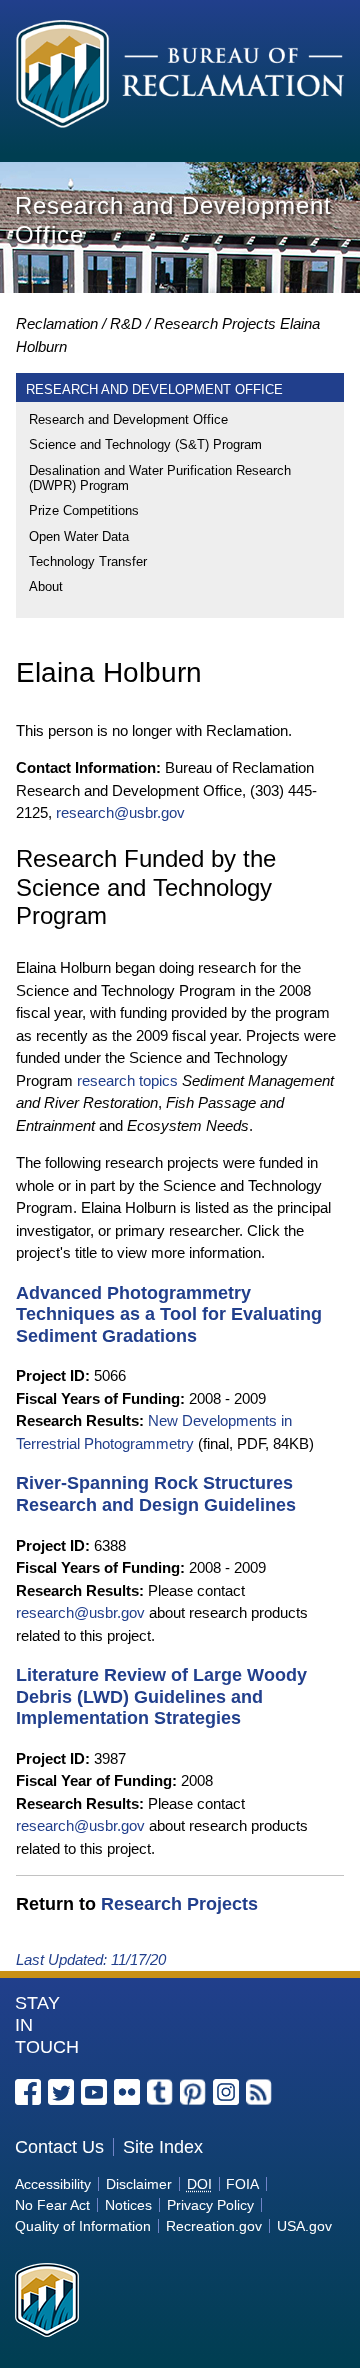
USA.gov (304, 2226)
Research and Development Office (128, 419)
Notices (128, 2205)
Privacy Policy (210, 2205)
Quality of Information (83, 2226)
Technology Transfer (88, 561)
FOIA (242, 2184)
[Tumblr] (160, 2092)
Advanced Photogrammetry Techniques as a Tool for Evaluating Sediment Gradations (169, 1314)
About (46, 586)
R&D (126, 323)
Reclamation (57, 323)
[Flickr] (127, 2092)
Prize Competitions (84, 510)
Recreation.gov (214, 2226)
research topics (127, 1080)
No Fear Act (52, 2205)
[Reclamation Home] (180, 77)
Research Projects (215, 323)
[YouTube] (94, 2092)
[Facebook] (28, 2092)
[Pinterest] (193, 2092)
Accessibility (53, 2184)
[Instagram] (226, 2092)
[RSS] (259, 2092)
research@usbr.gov (120, 812)
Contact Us (59, 2147)
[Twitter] (61, 2092)
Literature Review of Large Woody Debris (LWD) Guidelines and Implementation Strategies (161, 1696)
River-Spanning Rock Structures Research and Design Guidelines (156, 1494)
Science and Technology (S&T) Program (145, 444)
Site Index (163, 2147)
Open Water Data (79, 536)
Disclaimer (139, 2184)
